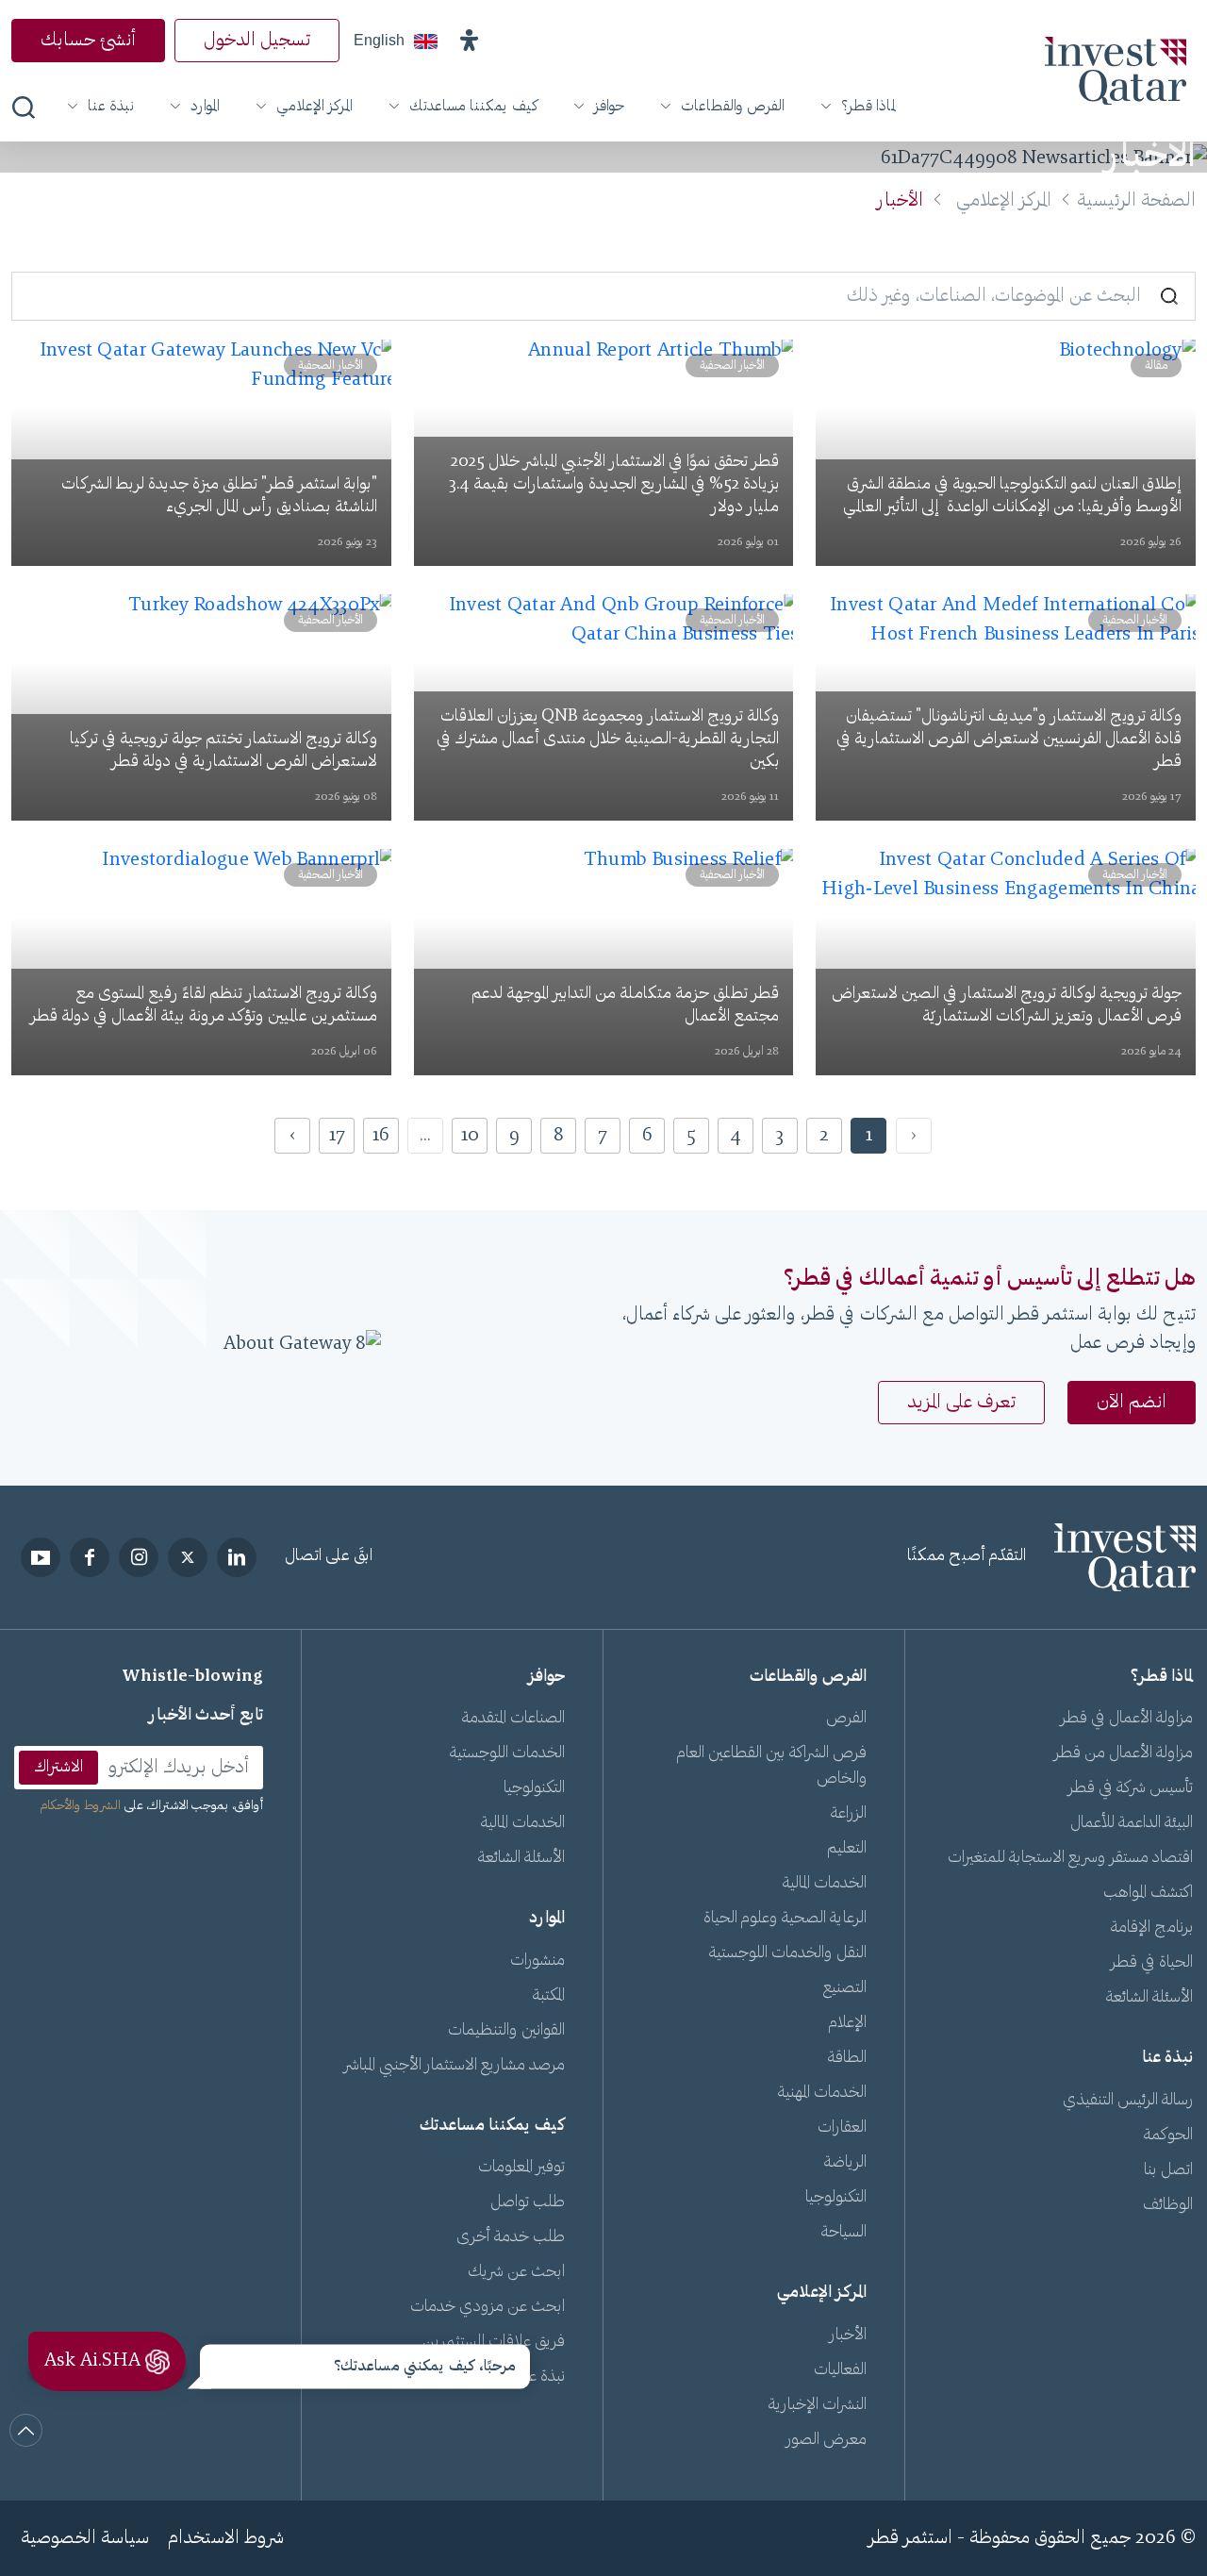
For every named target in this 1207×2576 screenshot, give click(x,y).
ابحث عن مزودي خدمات (488, 2307)
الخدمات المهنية (822, 2093)
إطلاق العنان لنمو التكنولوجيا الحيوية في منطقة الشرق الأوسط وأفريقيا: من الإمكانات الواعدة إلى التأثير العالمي (1010, 496)
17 (337, 1136)
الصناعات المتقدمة (513, 1719)
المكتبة (549, 1996)
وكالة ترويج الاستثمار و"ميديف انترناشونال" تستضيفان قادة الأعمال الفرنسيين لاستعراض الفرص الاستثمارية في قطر (1009, 740)
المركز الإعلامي (314, 107)
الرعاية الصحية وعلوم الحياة (785, 1919)
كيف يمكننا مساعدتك (473, 107)
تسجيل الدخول (257, 41)
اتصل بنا (1168, 2170)
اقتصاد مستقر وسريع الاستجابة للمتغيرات (1070, 1858)
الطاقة (847, 2058)
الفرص (846, 1719)
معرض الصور (827, 2440)
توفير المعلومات (521, 2168)
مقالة (1156, 366)
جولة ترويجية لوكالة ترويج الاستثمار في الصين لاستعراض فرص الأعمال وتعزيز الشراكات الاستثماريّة (1007, 1005)
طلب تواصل (528, 2202)
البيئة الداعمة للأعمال (1132, 1823)
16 (381, 1136)
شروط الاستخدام (226, 2538)
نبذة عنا (111, 107)
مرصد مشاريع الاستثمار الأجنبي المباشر (455, 2066)
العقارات (842, 2128)
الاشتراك (58, 1768)
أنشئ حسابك (88, 41)
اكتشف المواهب (1148, 1893)
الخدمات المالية (825, 1884)
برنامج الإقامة (1152, 1928)
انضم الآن (1132, 1403)
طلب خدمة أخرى (511, 2237)
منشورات (537, 1961)
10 (470, 1136)
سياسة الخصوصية (85, 2538)
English (379, 40)
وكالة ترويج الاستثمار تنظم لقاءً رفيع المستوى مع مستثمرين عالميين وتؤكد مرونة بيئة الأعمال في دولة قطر (204, 1005)
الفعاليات (840, 2370)
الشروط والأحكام (81, 1806)
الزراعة (849, 1814)
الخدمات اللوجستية (507, 1753)
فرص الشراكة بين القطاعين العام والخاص (772, 1766)
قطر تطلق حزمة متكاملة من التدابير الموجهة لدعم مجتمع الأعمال (625, 1005)
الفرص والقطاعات (733, 107)
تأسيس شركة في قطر (1131, 1788)
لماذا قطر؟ (868, 107)
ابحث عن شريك (516, 2272)
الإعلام (848, 2023)
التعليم (847, 1849)
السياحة (844, 2233)
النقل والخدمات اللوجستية (788, 1953)
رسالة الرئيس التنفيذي (1128, 2101)
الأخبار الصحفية (732, 366)
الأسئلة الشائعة (1149, 1998)
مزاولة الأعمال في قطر (1127, 1719)
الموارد (205, 107)
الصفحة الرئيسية (1136, 201)
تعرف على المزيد (961, 1403)
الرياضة (845, 2163)
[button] (469, 41)
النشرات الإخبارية (818, 2405)
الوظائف (1168, 2205)
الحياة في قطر (1152, 1963)
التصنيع (845, 1988)
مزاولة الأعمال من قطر (1124, 1753)
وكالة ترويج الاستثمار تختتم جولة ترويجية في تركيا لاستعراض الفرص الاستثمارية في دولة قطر (223, 751)
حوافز (609, 107)
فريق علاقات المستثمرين (494, 2342)
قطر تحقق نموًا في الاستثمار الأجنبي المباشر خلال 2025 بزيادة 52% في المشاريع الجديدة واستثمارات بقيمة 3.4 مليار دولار (614, 485)
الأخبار (848, 2335)
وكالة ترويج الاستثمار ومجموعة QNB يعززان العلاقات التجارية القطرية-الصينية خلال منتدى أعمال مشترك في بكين (608, 740)
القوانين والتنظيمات (506, 2031)
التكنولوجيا (836, 2198)
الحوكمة (1168, 2136)
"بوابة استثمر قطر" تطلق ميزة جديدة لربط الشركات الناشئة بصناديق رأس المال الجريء (219, 496)
